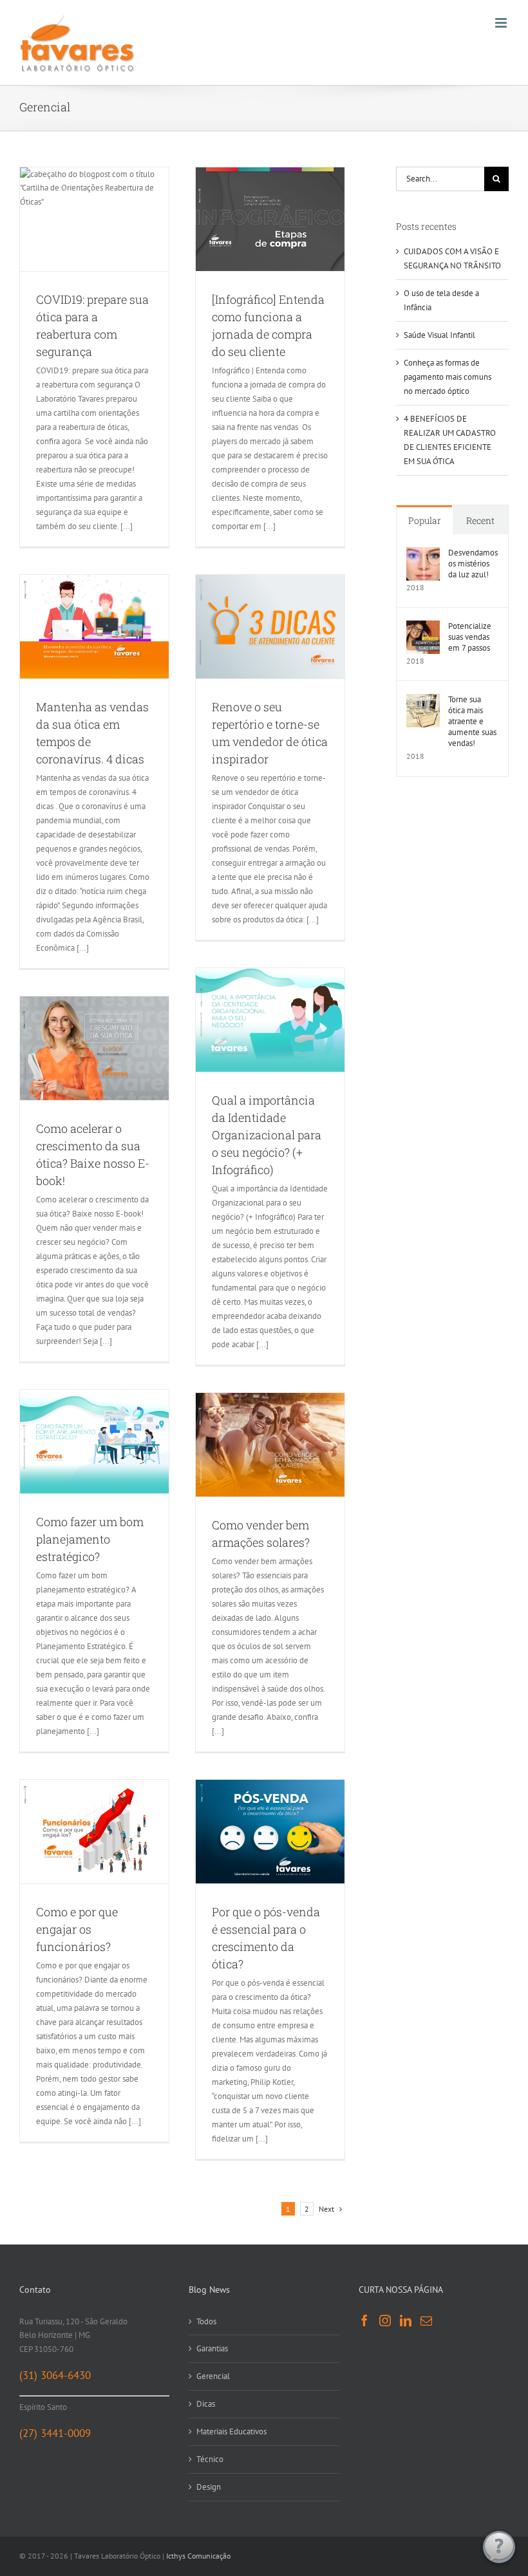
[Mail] (426, 2320)
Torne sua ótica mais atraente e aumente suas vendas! (472, 721)
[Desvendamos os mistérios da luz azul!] (423, 554)
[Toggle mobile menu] (502, 23)
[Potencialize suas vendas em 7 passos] (423, 627)
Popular (425, 520)
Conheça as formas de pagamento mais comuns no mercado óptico (448, 377)
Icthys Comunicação (198, 2556)
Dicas (206, 2404)
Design (209, 2487)
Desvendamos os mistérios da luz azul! (473, 564)
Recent (480, 520)
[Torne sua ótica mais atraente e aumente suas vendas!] (423, 701)
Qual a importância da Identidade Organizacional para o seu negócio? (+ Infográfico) (267, 1135)
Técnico (210, 2459)
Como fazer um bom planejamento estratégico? (90, 1539)
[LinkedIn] (406, 2320)
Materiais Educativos (231, 2431)
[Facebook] (364, 2320)
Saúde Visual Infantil (439, 335)
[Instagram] (385, 2320)
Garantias (212, 2348)
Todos (206, 2321)
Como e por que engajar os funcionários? (77, 1929)
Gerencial (213, 2376)
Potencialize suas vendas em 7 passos (470, 637)
